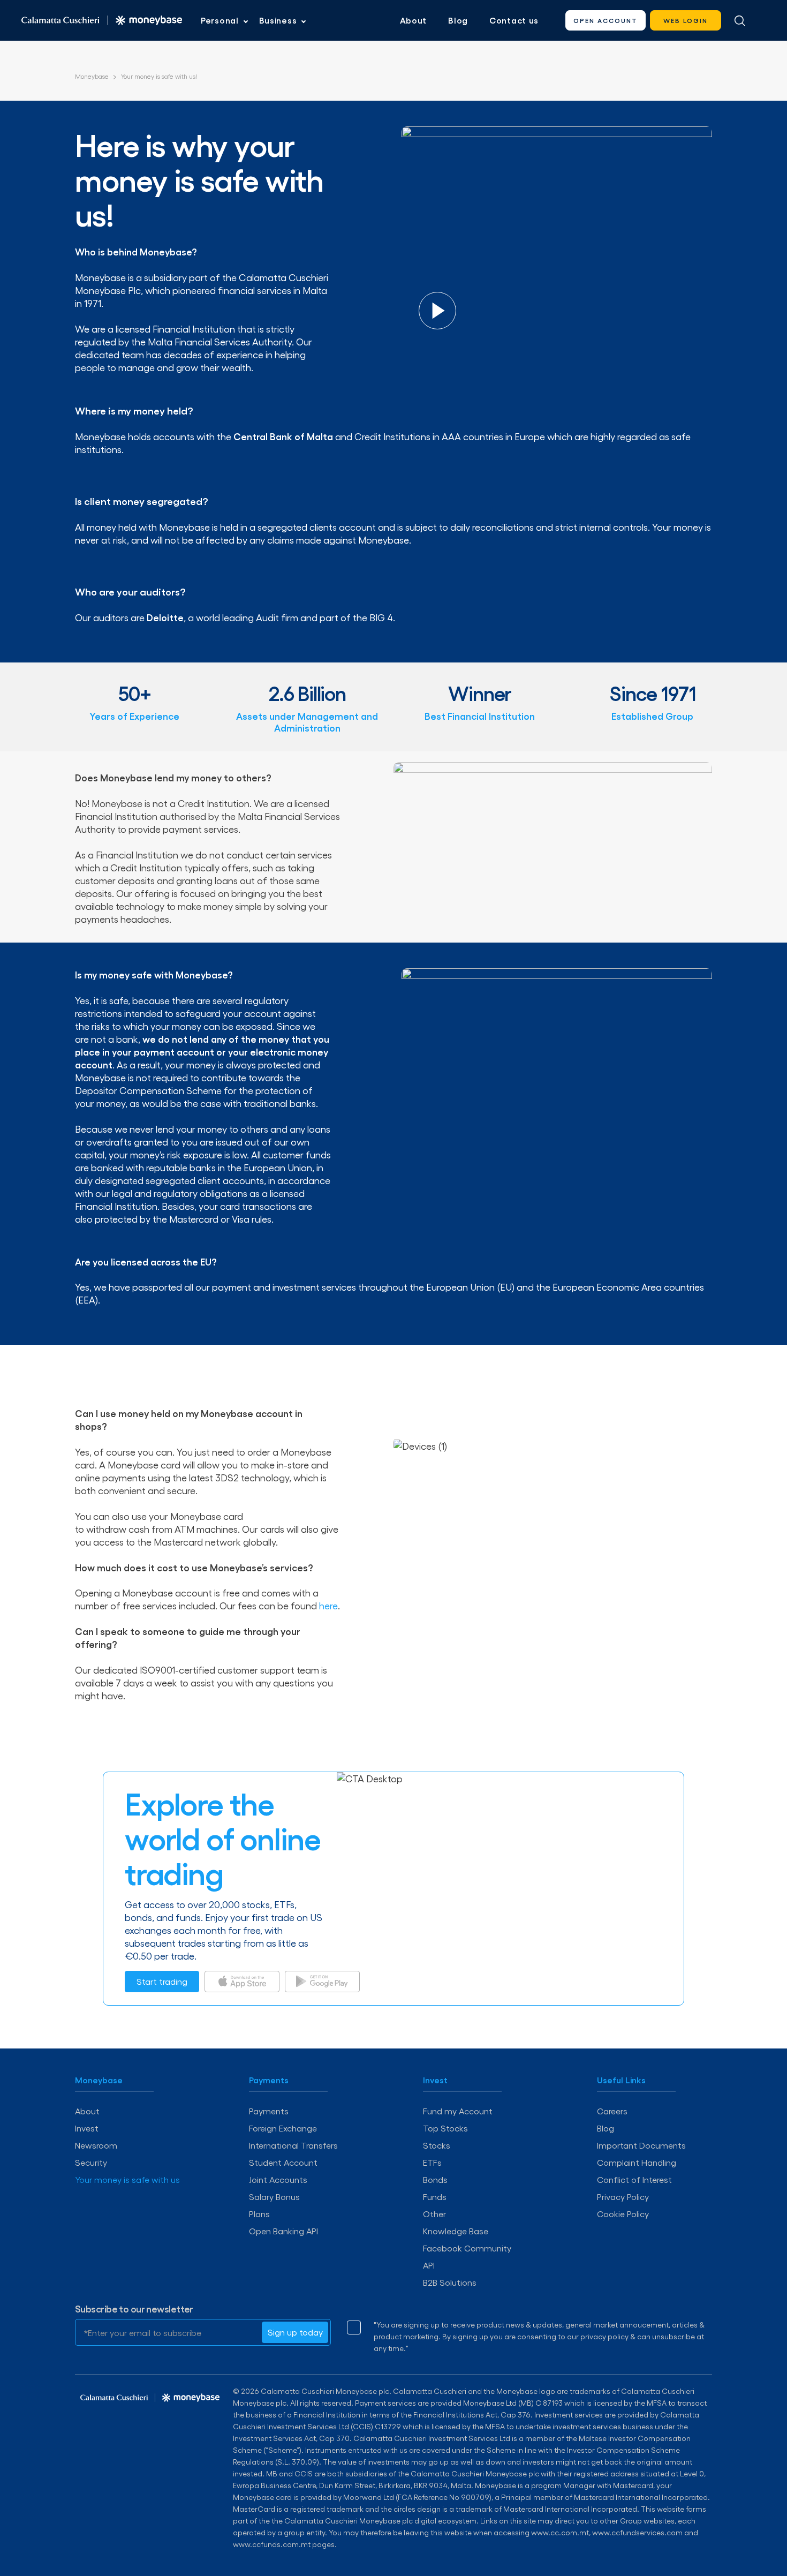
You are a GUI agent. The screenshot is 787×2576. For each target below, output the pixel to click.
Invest (87, 2128)
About (414, 20)
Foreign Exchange (283, 2128)
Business (278, 20)
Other (434, 2214)
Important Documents (641, 2145)
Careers (612, 2111)
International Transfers (293, 2145)
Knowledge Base (456, 2231)
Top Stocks (445, 2128)
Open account (606, 20)
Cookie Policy (623, 2214)
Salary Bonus (274, 2197)
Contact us (514, 20)
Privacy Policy (623, 2197)
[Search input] (740, 20)
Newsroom (96, 2145)
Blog (458, 20)
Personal (220, 20)
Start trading (162, 1981)
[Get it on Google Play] (322, 1982)
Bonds (435, 2179)
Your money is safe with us (127, 2179)
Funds (435, 2197)
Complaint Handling (637, 2162)
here (328, 1605)
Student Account (283, 2162)
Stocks (437, 2145)
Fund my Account (458, 2111)
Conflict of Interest (634, 2179)
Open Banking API (283, 2231)
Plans (259, 2214)
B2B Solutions (450, 2282)
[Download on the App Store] (242, 1982)
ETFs (432, 2162)
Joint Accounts (278, 2179)
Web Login (686, 20)
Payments (269, 2111)
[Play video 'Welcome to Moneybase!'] (437, 311)
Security (91, 2162)
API (429, 2265)
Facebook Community (467, 2248)
